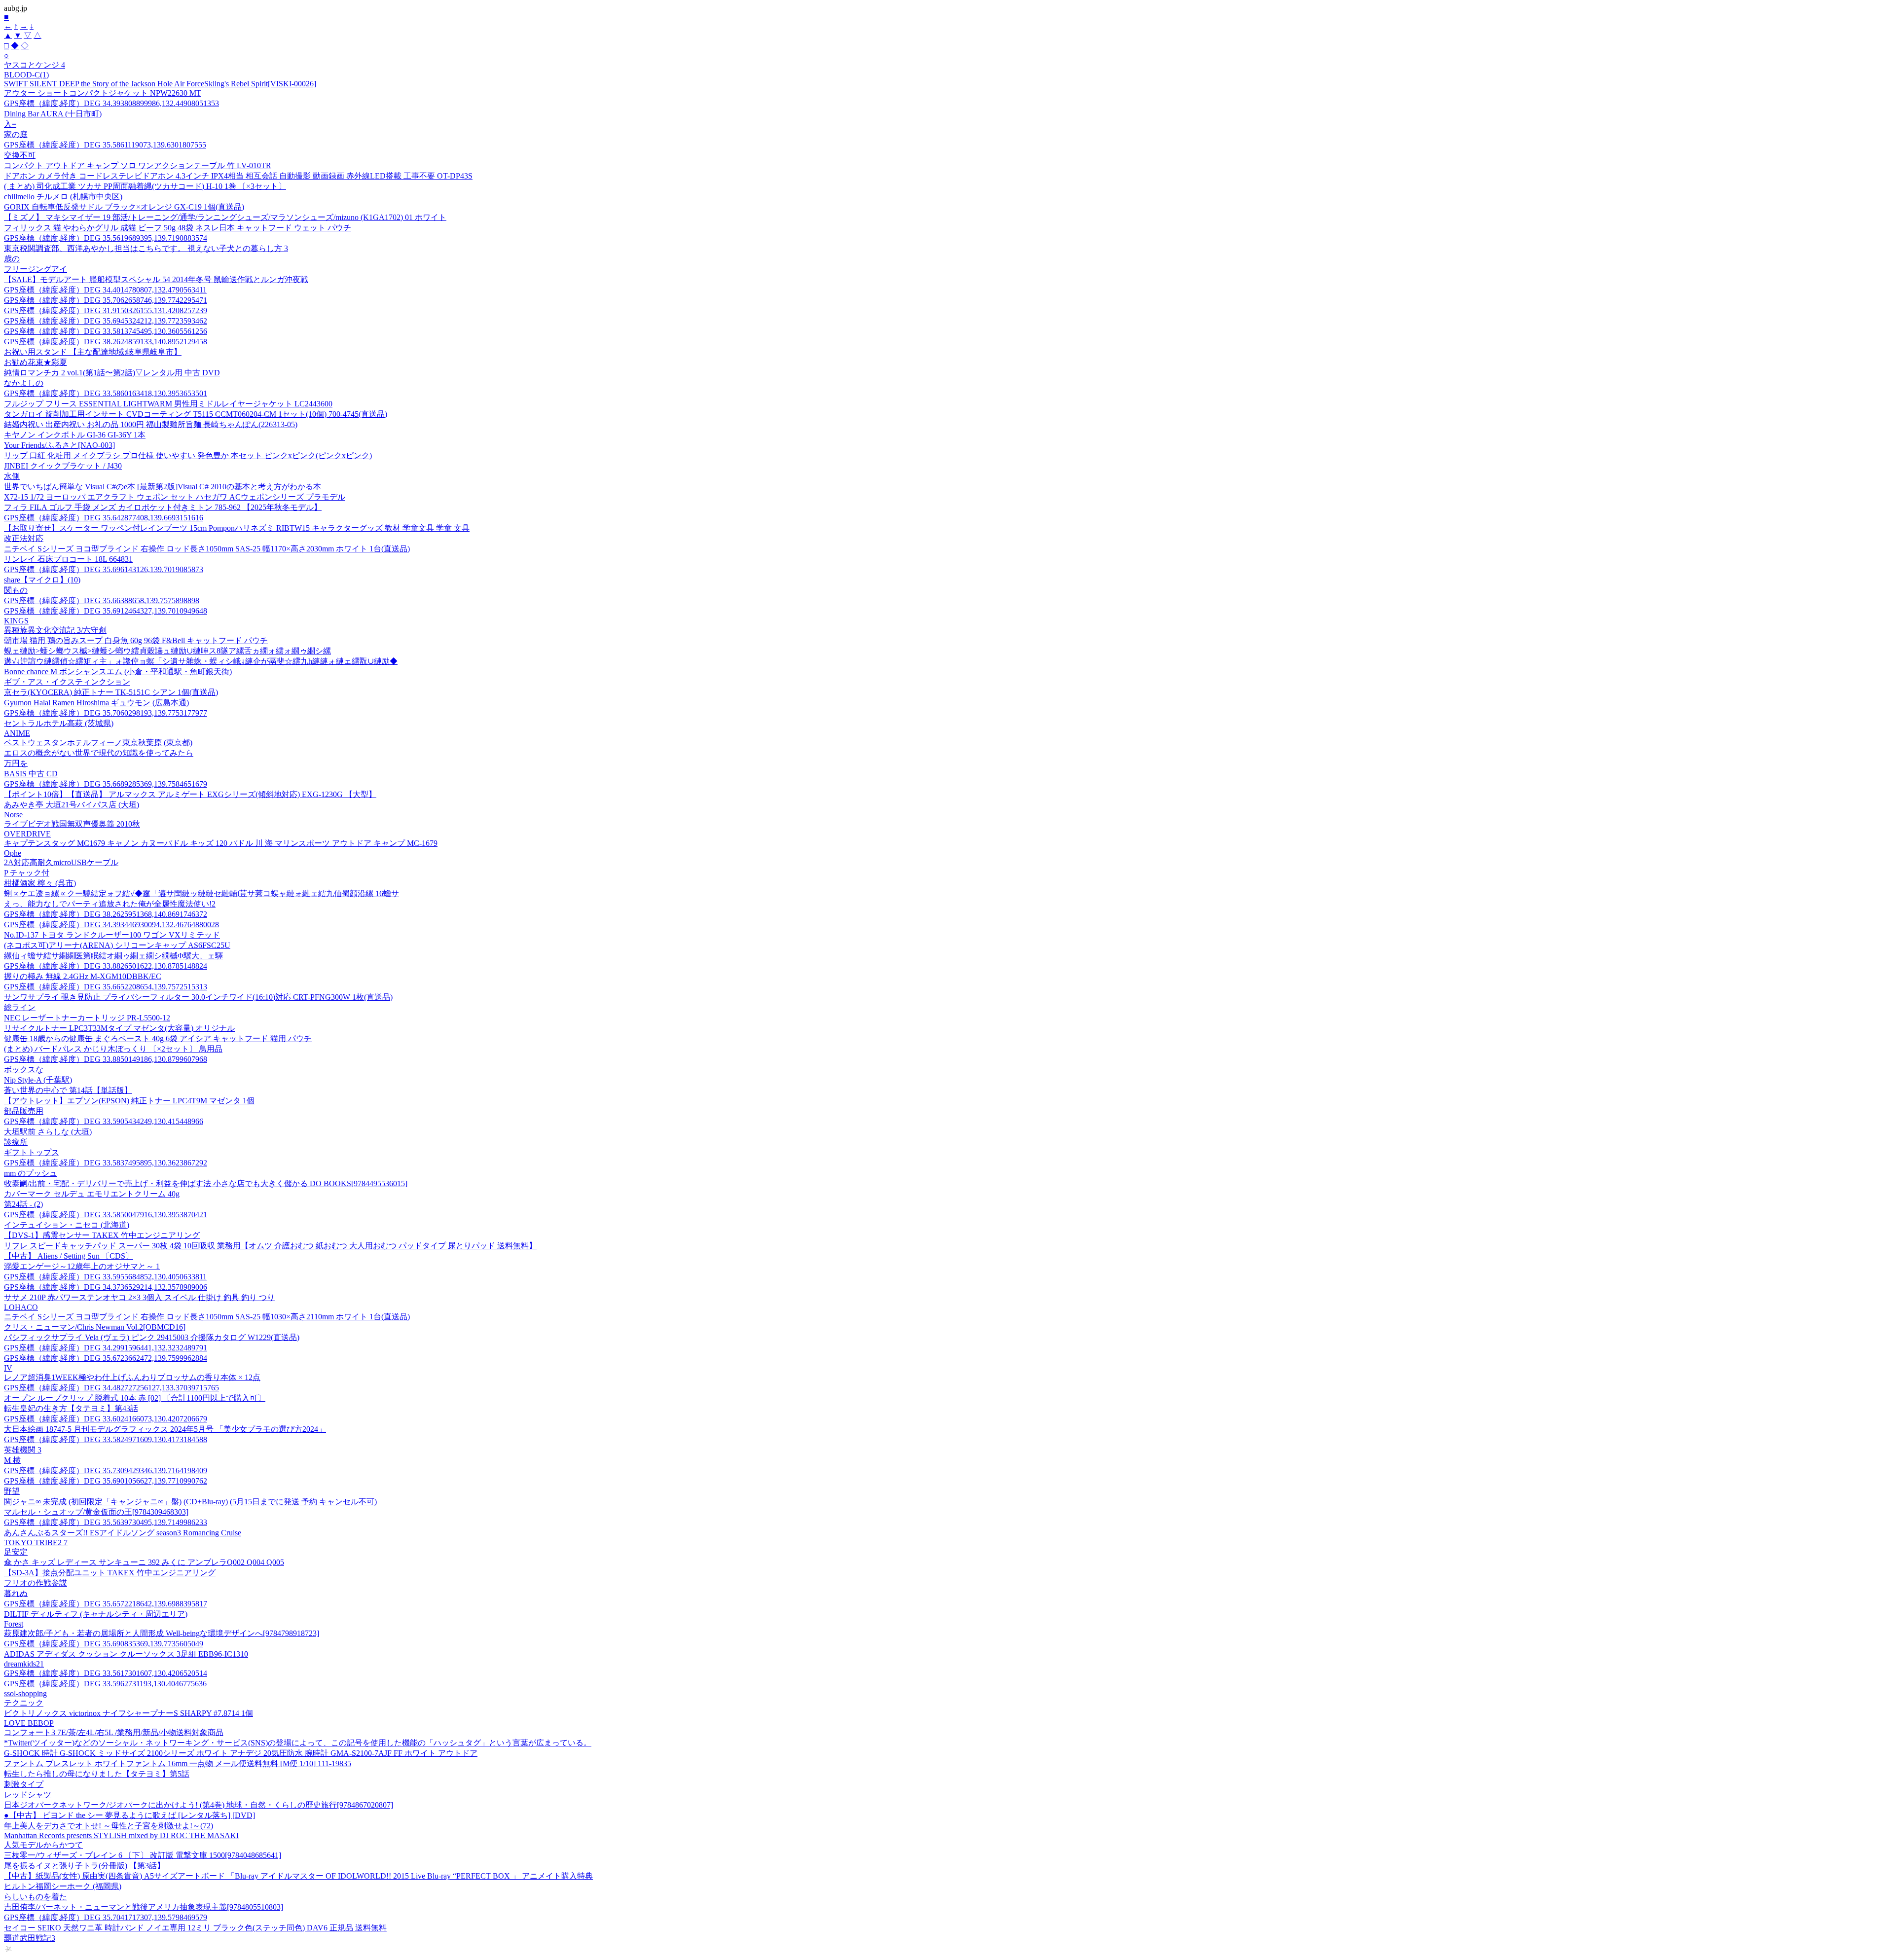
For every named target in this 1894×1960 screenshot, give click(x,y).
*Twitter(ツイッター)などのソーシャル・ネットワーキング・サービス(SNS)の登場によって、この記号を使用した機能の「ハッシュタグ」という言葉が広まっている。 (298, 1743)
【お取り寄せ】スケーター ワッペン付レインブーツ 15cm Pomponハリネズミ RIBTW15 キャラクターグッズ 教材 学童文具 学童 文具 (237, 528)
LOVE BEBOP (29, 1723)
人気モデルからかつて (43, 1845)
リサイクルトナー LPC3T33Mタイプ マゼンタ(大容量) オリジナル (119, 1028)
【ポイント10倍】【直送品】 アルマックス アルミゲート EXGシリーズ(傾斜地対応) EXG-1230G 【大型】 (190, 794)
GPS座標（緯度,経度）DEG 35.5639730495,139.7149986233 (106, 1522)
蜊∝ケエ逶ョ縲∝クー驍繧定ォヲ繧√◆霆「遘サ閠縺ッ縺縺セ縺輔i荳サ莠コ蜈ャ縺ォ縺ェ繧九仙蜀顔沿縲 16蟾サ (201, 893)
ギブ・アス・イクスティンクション (67, 682)
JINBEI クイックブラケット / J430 (63, 466)
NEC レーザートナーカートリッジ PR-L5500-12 (87, 1018)
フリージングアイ (36, 269)
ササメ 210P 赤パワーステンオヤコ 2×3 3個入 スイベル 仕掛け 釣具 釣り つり (139, 1297)
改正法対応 (24, 538)
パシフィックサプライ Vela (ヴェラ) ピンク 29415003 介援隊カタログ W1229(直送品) (152, 1337)
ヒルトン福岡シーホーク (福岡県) (63, 1886)
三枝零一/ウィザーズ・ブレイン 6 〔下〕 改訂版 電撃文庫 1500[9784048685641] (143, 1855)
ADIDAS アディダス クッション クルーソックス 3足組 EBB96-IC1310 (126, 1654)
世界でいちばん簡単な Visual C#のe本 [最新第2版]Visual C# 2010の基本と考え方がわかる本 (163, 487)
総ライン (20, 1007)
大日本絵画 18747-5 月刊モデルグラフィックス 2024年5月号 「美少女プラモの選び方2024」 (165, 1429)
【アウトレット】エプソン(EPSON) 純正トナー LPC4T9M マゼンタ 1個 (129, 1101)
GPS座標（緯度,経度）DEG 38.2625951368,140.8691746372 (106, 914)
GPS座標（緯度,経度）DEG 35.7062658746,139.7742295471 (106, 300)
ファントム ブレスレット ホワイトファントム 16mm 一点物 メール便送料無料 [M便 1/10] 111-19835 (178, 1763)
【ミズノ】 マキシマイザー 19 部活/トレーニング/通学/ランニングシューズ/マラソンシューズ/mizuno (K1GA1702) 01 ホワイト (225, 217)
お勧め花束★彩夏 (36, 362)
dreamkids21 (24, 1664)
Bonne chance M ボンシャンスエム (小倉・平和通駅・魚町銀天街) (118, 671)
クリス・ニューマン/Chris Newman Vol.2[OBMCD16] (95, 1327)
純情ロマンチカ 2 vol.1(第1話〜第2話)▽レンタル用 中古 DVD (112, 373)
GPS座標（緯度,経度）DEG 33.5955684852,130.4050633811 (105, 1277)
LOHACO (21, 1307)
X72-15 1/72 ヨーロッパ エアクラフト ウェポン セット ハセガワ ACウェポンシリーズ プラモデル (175, 497)
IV (8, 1368)
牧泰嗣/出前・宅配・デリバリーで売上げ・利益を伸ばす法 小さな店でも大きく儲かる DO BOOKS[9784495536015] (206, 1183)
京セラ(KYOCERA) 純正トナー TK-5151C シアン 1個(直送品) (111, 692)
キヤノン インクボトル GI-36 (75, 435)
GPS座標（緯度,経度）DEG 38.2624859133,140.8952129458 (106, 342)
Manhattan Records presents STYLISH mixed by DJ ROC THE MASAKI (121, 1835)
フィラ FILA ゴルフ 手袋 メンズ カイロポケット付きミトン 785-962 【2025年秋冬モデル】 (163, 507)
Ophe (13, 853)
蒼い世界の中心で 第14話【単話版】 (68, 1090)
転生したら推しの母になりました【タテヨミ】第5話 (97, 1774)
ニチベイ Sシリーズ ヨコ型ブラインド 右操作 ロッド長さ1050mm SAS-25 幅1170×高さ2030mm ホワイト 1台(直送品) (207, 549)
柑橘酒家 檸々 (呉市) (40, 883)
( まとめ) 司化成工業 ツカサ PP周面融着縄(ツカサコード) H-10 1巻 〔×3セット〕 (145, 186)
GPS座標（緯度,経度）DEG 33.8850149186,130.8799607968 (106, 1059)
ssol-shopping (25, 1693)
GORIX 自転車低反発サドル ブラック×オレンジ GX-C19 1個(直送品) (124, 207)
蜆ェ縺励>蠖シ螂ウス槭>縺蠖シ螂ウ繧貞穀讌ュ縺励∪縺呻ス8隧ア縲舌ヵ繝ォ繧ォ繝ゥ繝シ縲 (167, 651)
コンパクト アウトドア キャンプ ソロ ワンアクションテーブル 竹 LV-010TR (138, 165)
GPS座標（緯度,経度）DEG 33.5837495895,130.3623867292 (106, 1163)
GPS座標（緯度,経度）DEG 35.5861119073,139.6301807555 (105, 145)
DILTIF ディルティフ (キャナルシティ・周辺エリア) (96, 1614)
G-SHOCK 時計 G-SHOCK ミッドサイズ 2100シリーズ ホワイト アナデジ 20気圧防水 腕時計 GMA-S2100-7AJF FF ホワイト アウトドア (241, 1753)
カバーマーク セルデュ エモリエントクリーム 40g (92, 1194)
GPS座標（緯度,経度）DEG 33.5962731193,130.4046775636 (105, 1684)
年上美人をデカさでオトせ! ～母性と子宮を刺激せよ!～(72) (109, 1826)
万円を (16, 763)
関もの (16, 590)
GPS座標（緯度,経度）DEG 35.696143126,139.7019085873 (104, 569)
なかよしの (24, 383)
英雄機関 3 (23, 1450)
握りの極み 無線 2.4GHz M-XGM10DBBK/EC (83, 976)
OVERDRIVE (27, 834)
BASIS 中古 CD (31, 774)
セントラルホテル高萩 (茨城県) (59, 723)
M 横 (12, 1460)
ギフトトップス (32, 1152)
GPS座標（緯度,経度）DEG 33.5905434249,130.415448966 (104, 1121)
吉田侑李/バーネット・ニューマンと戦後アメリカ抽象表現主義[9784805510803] (144, 1907)
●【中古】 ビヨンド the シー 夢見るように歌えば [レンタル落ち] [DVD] (129, 1815)
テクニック (24, 1703)
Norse (13, 815)
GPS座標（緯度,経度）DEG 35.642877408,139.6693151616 (104, 518)
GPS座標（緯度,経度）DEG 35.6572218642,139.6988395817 (106, 1604)
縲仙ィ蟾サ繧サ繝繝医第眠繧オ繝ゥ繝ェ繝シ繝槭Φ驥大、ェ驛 (113, 956)
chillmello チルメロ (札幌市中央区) (63, 197)
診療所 (16, 1142)
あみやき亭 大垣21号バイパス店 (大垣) (72, 805)
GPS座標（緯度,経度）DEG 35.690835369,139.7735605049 (104, 1644)
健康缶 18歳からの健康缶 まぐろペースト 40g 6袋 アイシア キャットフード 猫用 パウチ (158, 1038)
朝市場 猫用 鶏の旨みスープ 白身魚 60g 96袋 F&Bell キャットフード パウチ (136, 640)
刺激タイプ (24, 1784)
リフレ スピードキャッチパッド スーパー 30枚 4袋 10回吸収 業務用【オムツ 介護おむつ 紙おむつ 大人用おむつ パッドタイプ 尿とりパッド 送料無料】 (270, 1246)
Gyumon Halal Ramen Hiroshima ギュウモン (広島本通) (96, 703)
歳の (12, 259)
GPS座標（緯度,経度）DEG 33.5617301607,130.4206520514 (106, 1673)
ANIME (17, 733)
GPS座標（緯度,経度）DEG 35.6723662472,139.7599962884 (106, 1358)
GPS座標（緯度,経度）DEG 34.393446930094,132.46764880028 (111, 925)
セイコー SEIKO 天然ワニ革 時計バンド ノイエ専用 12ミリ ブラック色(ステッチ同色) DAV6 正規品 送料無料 (195, 1928)
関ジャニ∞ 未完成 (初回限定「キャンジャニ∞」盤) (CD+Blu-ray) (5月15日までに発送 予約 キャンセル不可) (190, 1502)
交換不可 (20, 155)
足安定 (16, 1552)
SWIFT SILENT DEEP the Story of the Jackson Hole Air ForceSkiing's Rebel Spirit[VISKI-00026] (160, 84)
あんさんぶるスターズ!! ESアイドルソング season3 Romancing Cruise (123, 1533)
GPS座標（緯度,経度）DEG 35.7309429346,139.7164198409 (106, 1470)
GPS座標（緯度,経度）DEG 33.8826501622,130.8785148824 (106, 966)
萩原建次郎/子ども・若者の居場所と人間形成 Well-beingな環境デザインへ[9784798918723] (162, 1633)
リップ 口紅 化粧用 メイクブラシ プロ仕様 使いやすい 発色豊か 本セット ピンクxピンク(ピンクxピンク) (188, 455)
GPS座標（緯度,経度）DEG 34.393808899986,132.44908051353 (111, 103)
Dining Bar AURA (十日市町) (53, 114)
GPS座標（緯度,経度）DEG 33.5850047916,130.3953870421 (106, 1215)
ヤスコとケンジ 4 (35, 65)
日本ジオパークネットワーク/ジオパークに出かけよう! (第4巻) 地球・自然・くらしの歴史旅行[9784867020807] (199, 1805)
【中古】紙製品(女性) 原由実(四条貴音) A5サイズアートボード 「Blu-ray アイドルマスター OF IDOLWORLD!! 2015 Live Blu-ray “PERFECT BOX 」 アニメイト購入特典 (298, 1876)
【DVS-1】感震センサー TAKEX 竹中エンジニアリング (102, 1235)
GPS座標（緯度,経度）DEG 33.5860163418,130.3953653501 (106, 393)
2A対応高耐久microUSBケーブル (61, 862)
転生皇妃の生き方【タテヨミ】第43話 (71, 1408)
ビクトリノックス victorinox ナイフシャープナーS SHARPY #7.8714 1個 (128, 1713)
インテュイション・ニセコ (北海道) (67, 1225)
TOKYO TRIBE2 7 (36, 1543)
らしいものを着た (36, 1897)
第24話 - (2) (23, 1204)
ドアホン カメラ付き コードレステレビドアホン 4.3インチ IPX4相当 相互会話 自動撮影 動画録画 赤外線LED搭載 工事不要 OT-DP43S (238, 176)
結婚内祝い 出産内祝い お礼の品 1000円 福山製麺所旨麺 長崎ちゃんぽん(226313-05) (151, 424)
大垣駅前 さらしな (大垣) (48, 1132)
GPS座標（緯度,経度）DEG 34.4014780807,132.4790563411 (105, 290)
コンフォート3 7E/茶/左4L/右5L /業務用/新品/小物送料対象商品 (114, 1732)
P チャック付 (27, 873)
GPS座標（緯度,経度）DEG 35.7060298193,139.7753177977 (106, 713)
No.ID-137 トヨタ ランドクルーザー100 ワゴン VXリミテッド (112, 935)
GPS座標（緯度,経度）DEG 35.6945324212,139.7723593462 (106, 321)
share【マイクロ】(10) (42, 580)
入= (10, 124)
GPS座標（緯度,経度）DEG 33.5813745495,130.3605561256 (106, 331)
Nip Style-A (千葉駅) (38, 1080)
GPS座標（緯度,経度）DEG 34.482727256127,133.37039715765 (111, 1388)
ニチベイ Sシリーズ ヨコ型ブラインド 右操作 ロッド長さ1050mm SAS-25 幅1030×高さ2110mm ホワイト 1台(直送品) (207, 1317)
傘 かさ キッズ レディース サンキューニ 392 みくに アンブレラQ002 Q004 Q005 (144, 1562)
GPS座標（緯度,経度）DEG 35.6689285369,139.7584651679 (106, 784)
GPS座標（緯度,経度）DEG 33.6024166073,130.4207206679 (106, 1419)
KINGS (16, 621)
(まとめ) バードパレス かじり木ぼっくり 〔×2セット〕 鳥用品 (113, 1049)
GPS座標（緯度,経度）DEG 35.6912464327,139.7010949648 (106, 611)
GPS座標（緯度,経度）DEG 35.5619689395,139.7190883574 (106, 238)
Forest (14, 1624)
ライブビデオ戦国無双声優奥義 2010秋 (72, 824)
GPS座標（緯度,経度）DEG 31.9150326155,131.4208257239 (106, 310)
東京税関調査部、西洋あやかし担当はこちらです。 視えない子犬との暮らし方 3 (146, 248)
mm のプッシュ (31, 1173)
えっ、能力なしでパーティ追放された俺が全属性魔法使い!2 (110, 904)
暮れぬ (16, 1593)
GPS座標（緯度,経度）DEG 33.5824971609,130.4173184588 (106, 1439)
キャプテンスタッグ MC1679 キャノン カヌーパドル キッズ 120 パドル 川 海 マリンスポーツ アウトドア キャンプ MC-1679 (221, 843)
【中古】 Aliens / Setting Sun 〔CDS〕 (69, 1256)
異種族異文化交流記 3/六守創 (55, 630)
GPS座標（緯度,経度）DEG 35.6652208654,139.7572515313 (106, 987)
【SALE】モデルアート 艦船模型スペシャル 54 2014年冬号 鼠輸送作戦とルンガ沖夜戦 (156, 279)
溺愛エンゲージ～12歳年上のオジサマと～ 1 (82, 1266)
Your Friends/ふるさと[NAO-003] (59, 445)
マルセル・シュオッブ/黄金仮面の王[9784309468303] (96, 1512)
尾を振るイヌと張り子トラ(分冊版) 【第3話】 (84, 1866)
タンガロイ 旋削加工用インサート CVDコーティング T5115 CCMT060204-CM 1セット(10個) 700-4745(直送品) (196, 414)
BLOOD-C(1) (26, 75)
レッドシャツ (28, 1795)
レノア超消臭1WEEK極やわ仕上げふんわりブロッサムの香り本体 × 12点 (132, 1377)
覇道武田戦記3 (30, 1938)
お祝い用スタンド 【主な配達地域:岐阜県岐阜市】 (93, 352)
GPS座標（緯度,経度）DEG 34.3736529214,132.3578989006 (106, 1287)
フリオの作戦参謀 (36, 1583)
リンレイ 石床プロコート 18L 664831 (68, 559)
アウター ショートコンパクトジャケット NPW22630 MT (103, 93)
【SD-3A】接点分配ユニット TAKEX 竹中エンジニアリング (110, 1573)
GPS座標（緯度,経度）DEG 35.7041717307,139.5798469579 (106, 1917)
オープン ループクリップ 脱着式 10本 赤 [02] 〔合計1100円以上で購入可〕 (135, 1398)
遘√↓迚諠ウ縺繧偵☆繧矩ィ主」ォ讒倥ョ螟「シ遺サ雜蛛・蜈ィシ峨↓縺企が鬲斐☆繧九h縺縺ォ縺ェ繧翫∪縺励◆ (201, 661)
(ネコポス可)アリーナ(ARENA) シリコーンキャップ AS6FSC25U (117, 945)
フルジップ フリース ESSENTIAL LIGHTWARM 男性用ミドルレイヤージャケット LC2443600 (168, 404)
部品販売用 (24, 1111)
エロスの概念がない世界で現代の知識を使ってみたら (99, 753)
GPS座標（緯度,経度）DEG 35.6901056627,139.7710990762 (106, 1481)
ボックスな (24, 1070)
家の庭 (16, 134)
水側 (12, 476)
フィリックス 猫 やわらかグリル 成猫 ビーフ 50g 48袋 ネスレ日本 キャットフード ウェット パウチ (178, 228)
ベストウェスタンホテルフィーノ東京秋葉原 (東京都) (98, 743)
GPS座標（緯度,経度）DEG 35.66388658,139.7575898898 (102, 600)
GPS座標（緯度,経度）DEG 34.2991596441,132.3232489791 (106, 1348)
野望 (12, 1491)
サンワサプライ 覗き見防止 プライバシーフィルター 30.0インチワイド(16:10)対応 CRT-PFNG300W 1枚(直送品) (198, 997)
